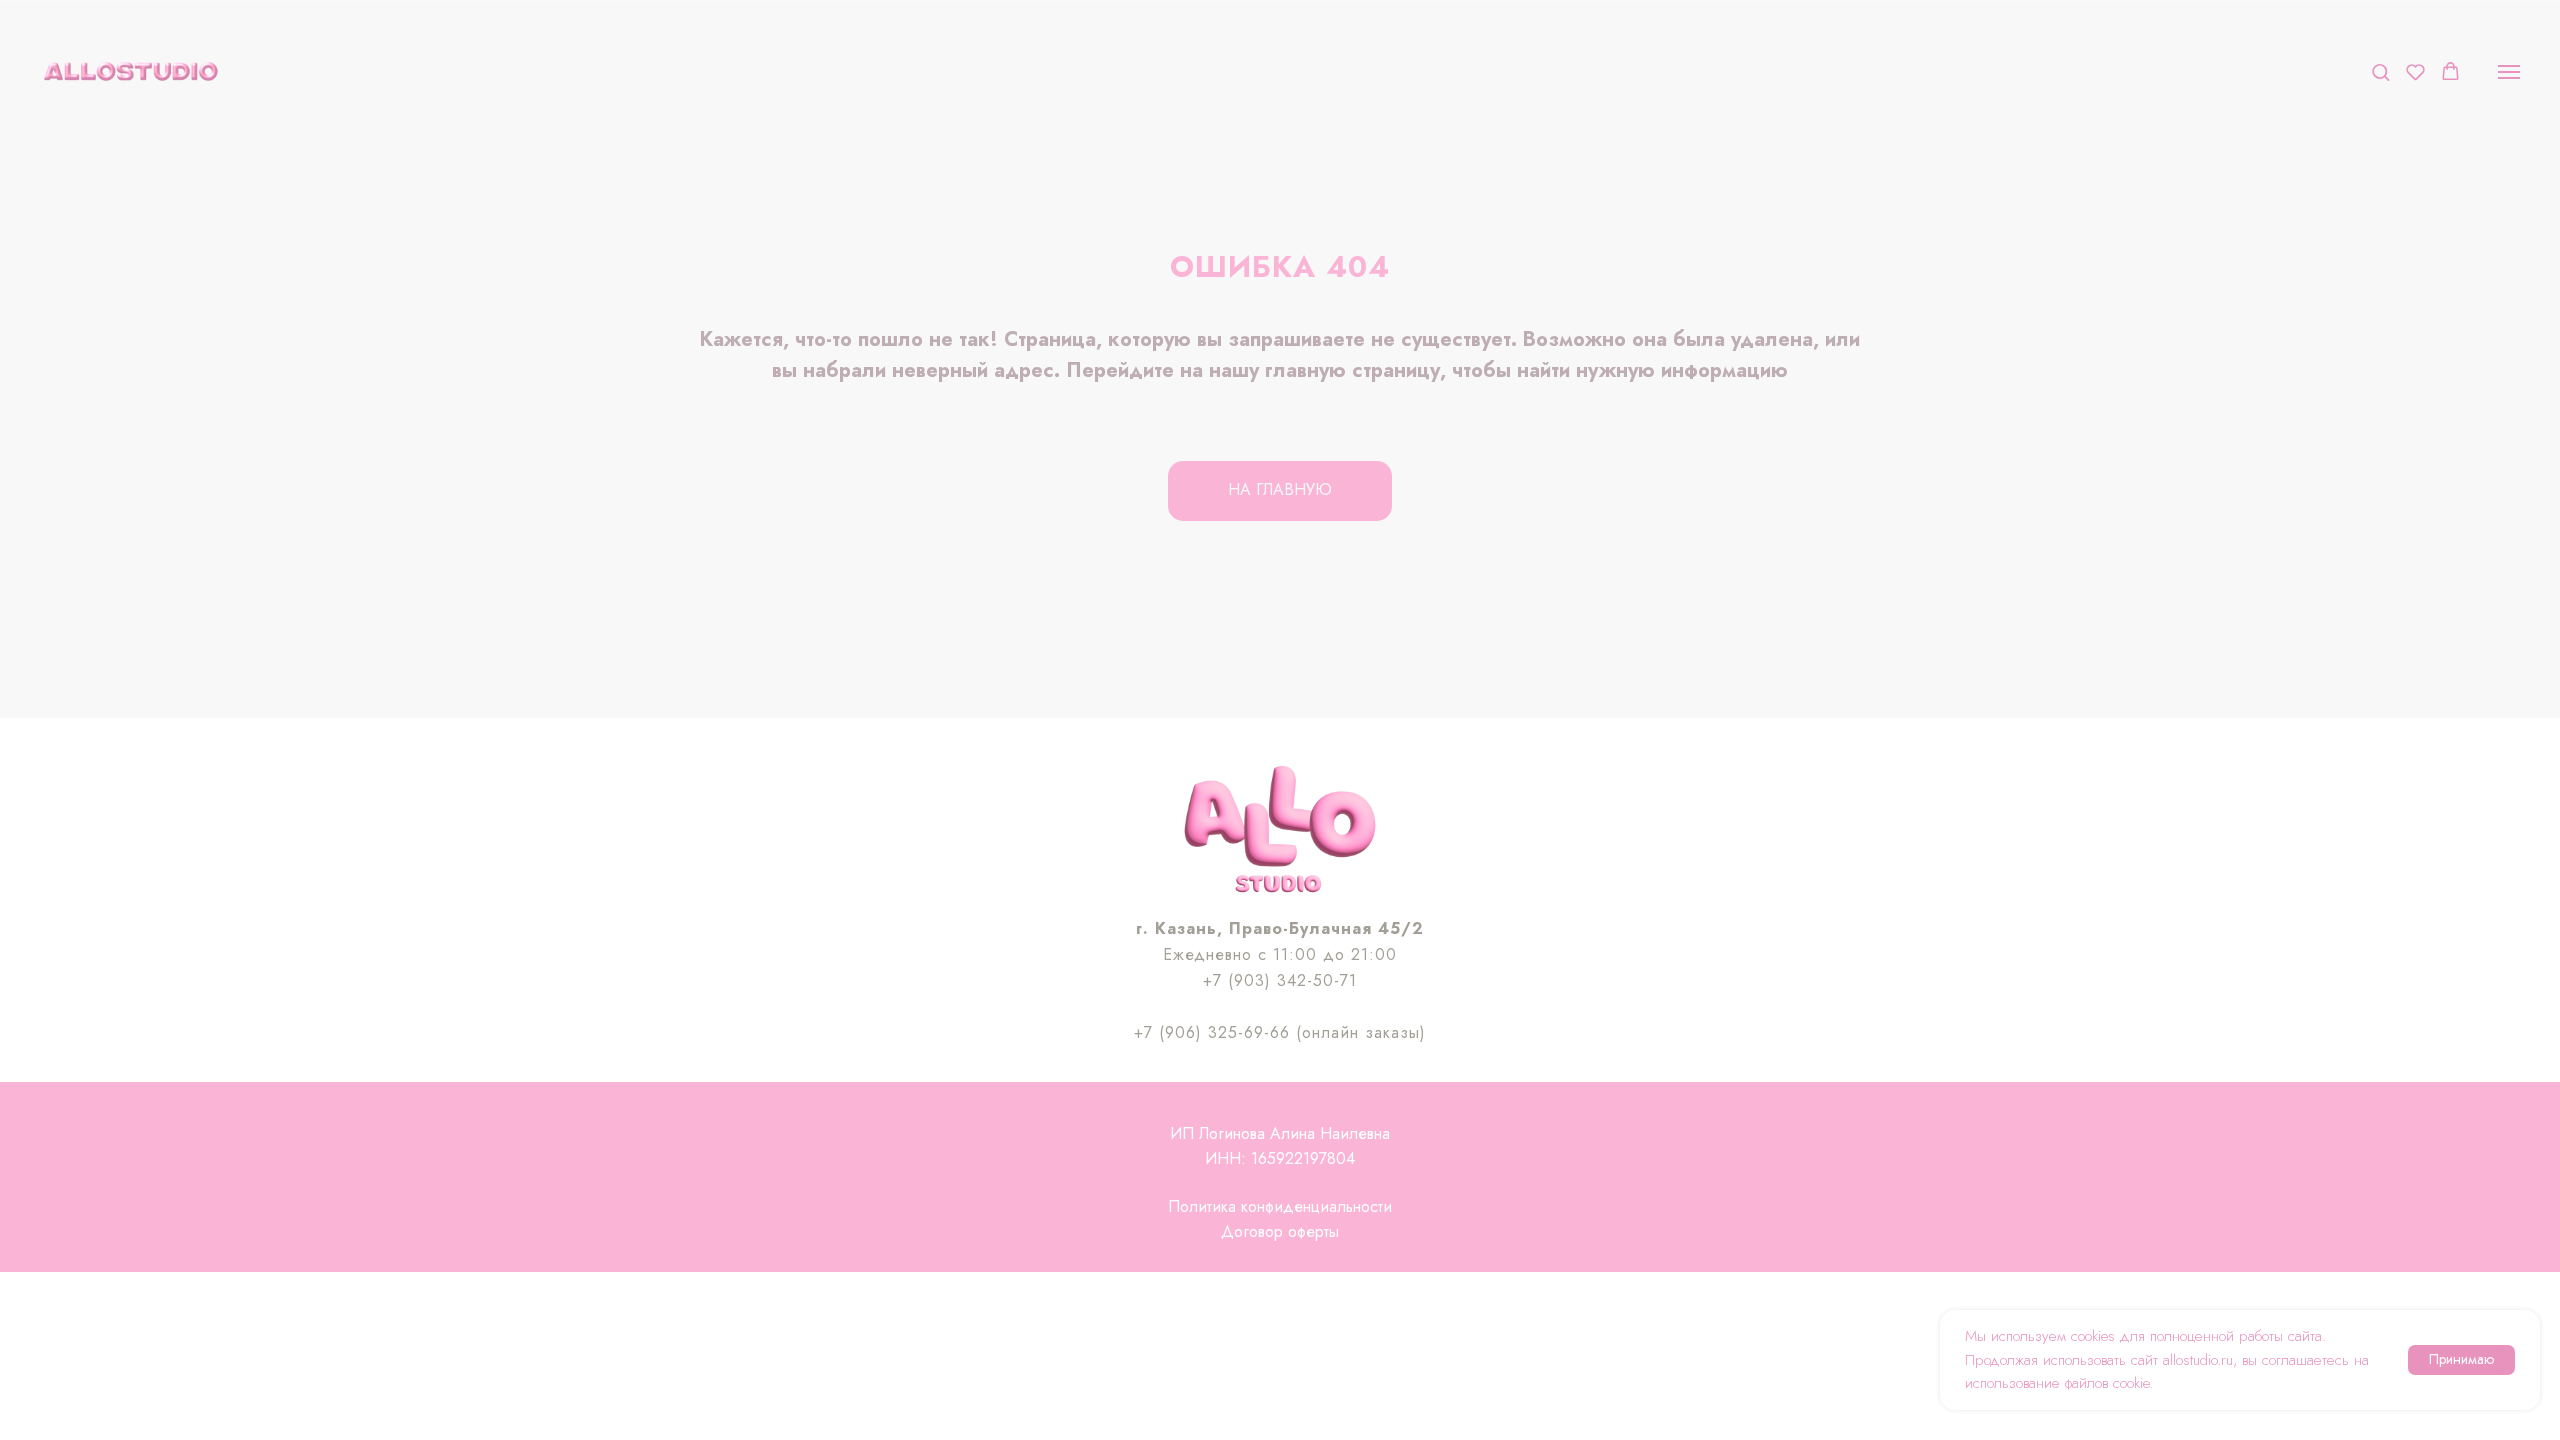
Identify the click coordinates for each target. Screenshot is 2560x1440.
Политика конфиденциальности (1280, 1206)
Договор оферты (1280, 1231)
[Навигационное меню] (2509, 72)
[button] (2380, 71)
